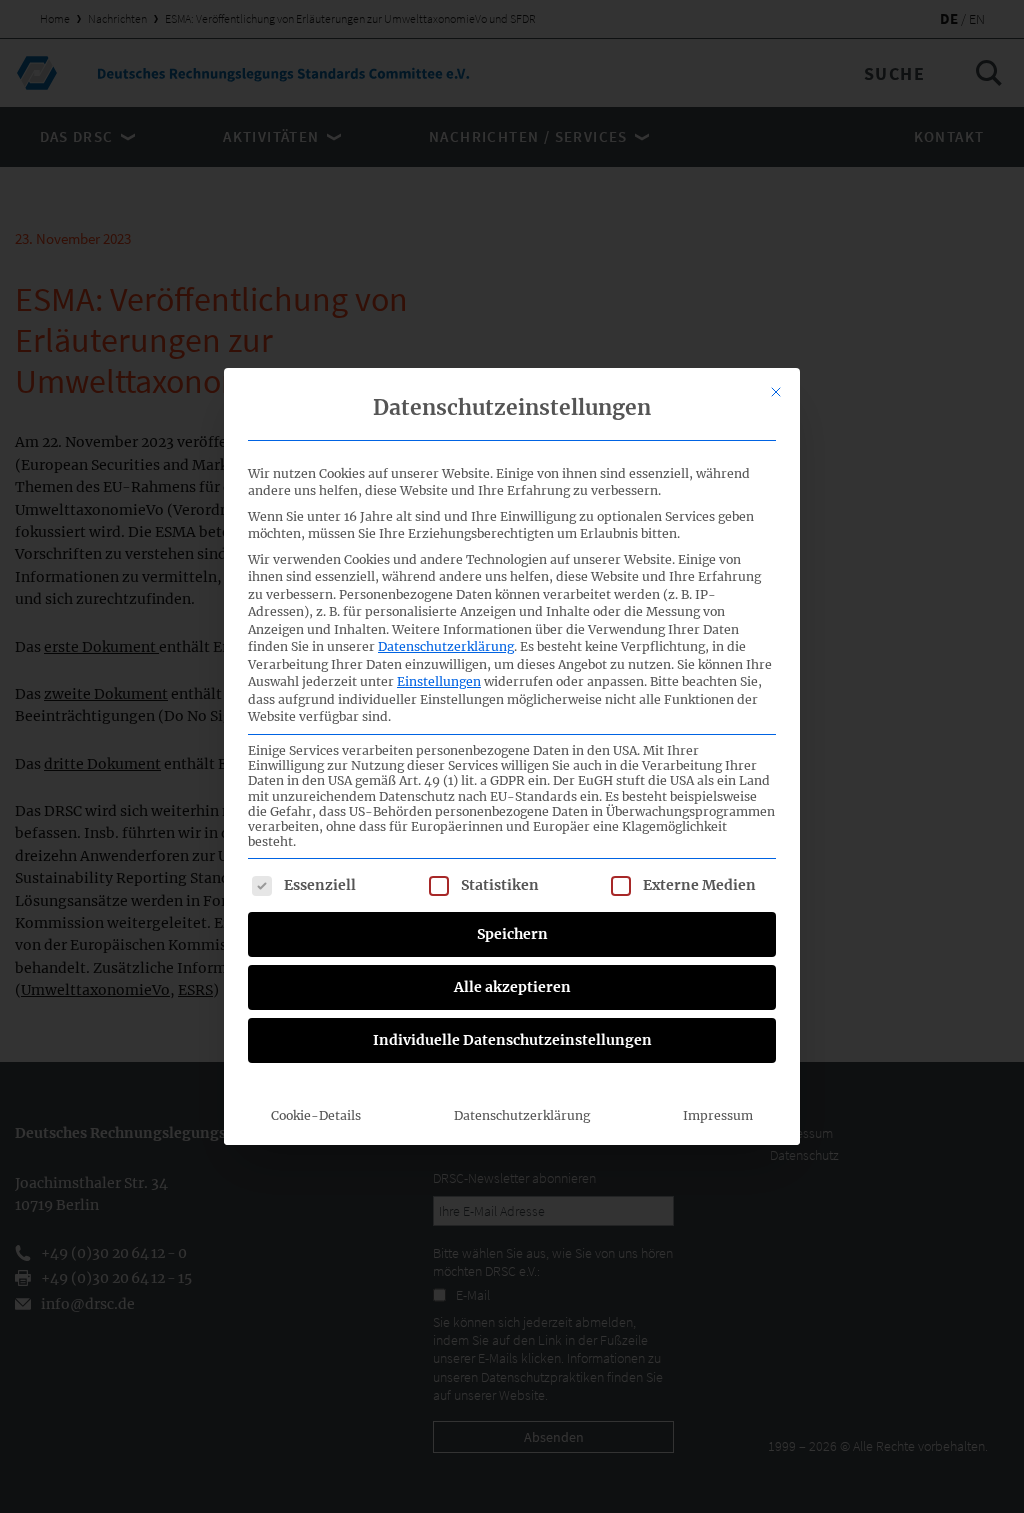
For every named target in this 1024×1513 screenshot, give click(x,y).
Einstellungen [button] (439, 681)
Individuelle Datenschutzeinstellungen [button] (512, 1040)
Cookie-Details (316, 1115)
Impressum (718, 1115)
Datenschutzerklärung (446, 646)
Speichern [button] (512, 934)
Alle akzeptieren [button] (512, 987)
